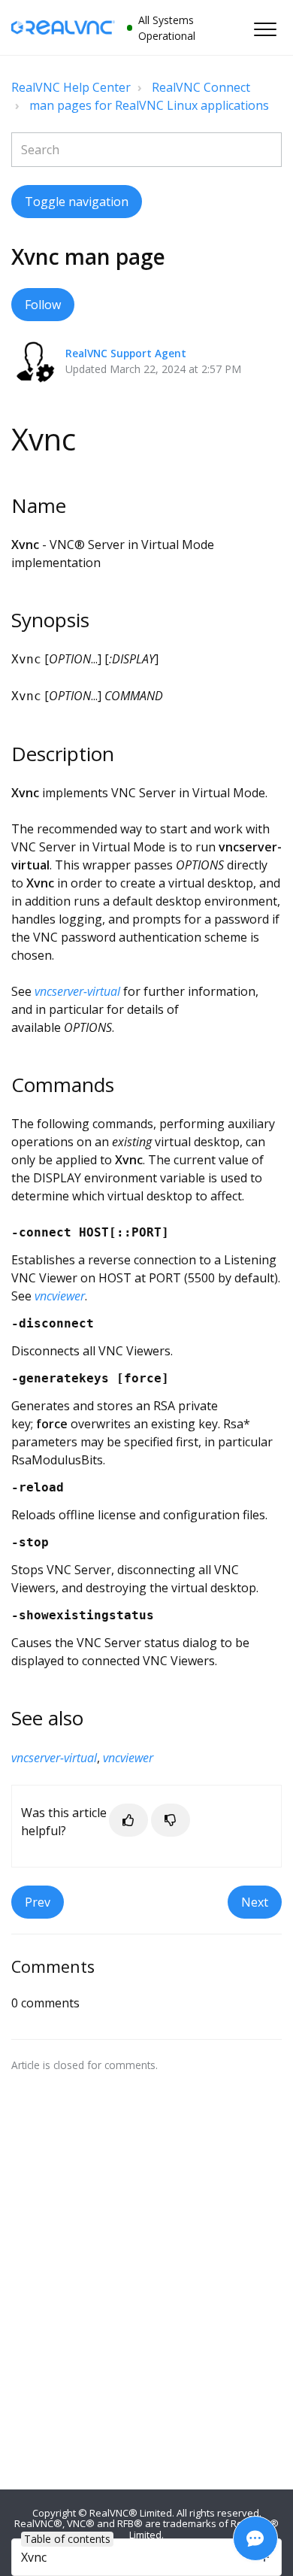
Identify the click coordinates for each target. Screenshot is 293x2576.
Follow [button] (43, 305)
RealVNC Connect (201, 87)
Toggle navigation (77, 202)
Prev (38, 1902)
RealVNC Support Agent (126, 353)
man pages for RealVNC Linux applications (149, 105)
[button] (265, 29)
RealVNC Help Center (71, 87)
